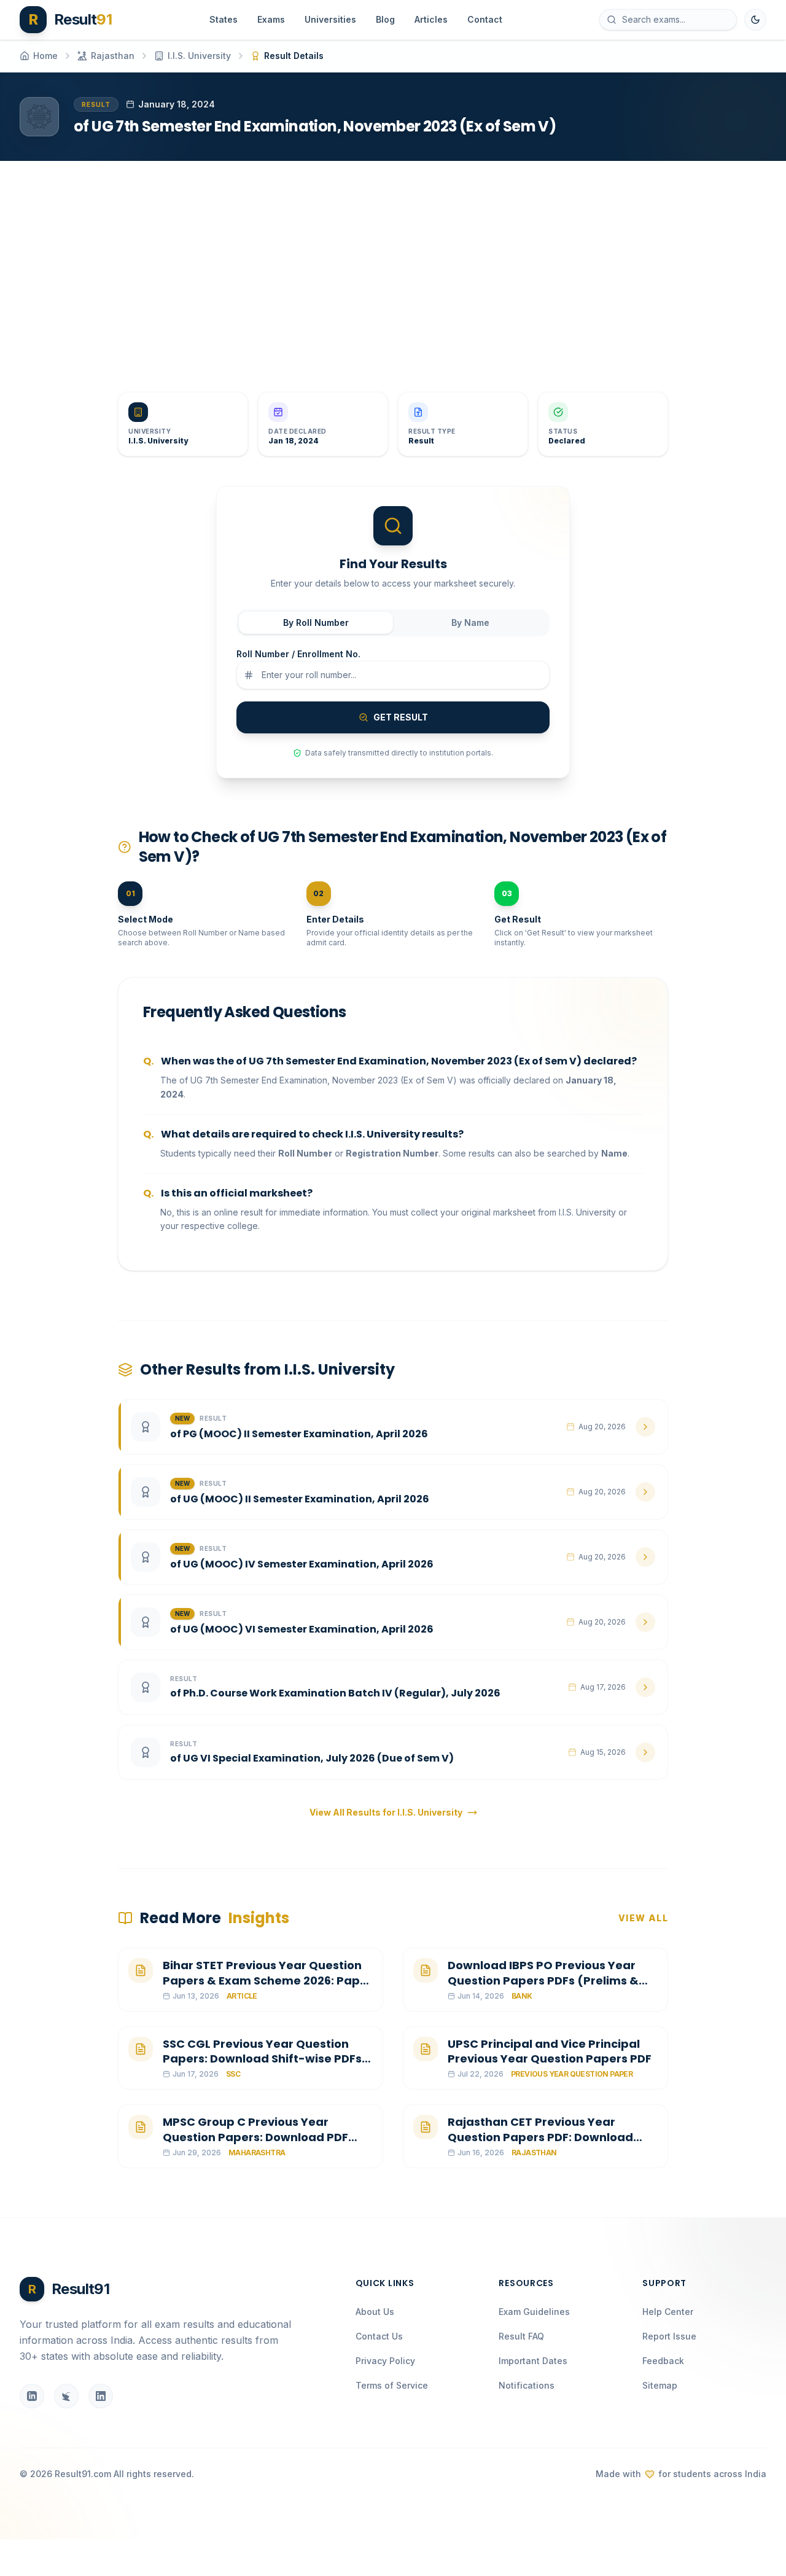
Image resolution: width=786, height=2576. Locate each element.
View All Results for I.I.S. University (386, 1812)
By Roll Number (316, 623)
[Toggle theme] (755, 20)
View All (643, 1918)
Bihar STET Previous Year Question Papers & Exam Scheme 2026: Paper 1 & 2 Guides (267, 1981)
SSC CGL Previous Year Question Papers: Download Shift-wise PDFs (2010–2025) (262, 2059)
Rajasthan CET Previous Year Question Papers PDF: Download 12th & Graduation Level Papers (540, 2137)
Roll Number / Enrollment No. (298, 654)
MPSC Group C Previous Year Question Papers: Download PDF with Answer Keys (255, 2137)
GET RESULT (401, 717)
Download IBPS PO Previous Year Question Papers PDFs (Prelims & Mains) (543, 1981)
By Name (470, 623)
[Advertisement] (388, 267)
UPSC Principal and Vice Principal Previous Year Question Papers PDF (550, 2051)
